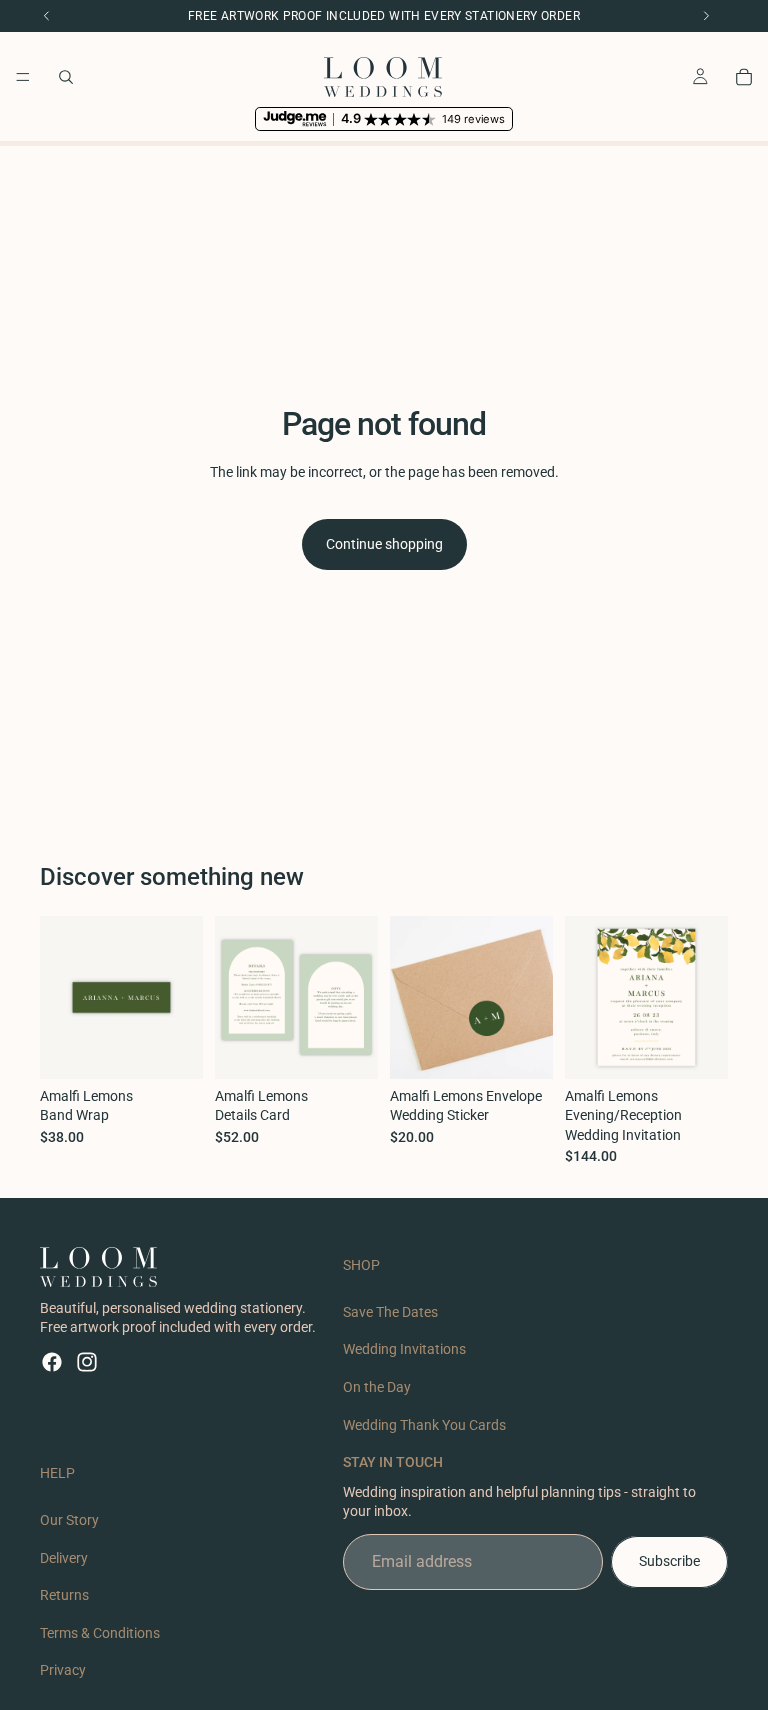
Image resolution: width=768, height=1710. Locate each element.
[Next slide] (706, 997)
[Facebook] (52, 1362)
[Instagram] (87, 1362)
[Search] (66, 77)
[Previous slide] (587, 997)
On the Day (377, 1387)
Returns (64, 1595)
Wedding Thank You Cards (424, 1425)
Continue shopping (384, 544)
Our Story (69, 1520)
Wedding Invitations (404, 1350)
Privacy (63, 1671)
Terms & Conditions (100, 1633)
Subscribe (669, 1561)
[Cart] (744, 77)
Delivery (64, 1558)
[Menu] (23, 77)
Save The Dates (390, 1312)
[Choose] (172, 1048)
